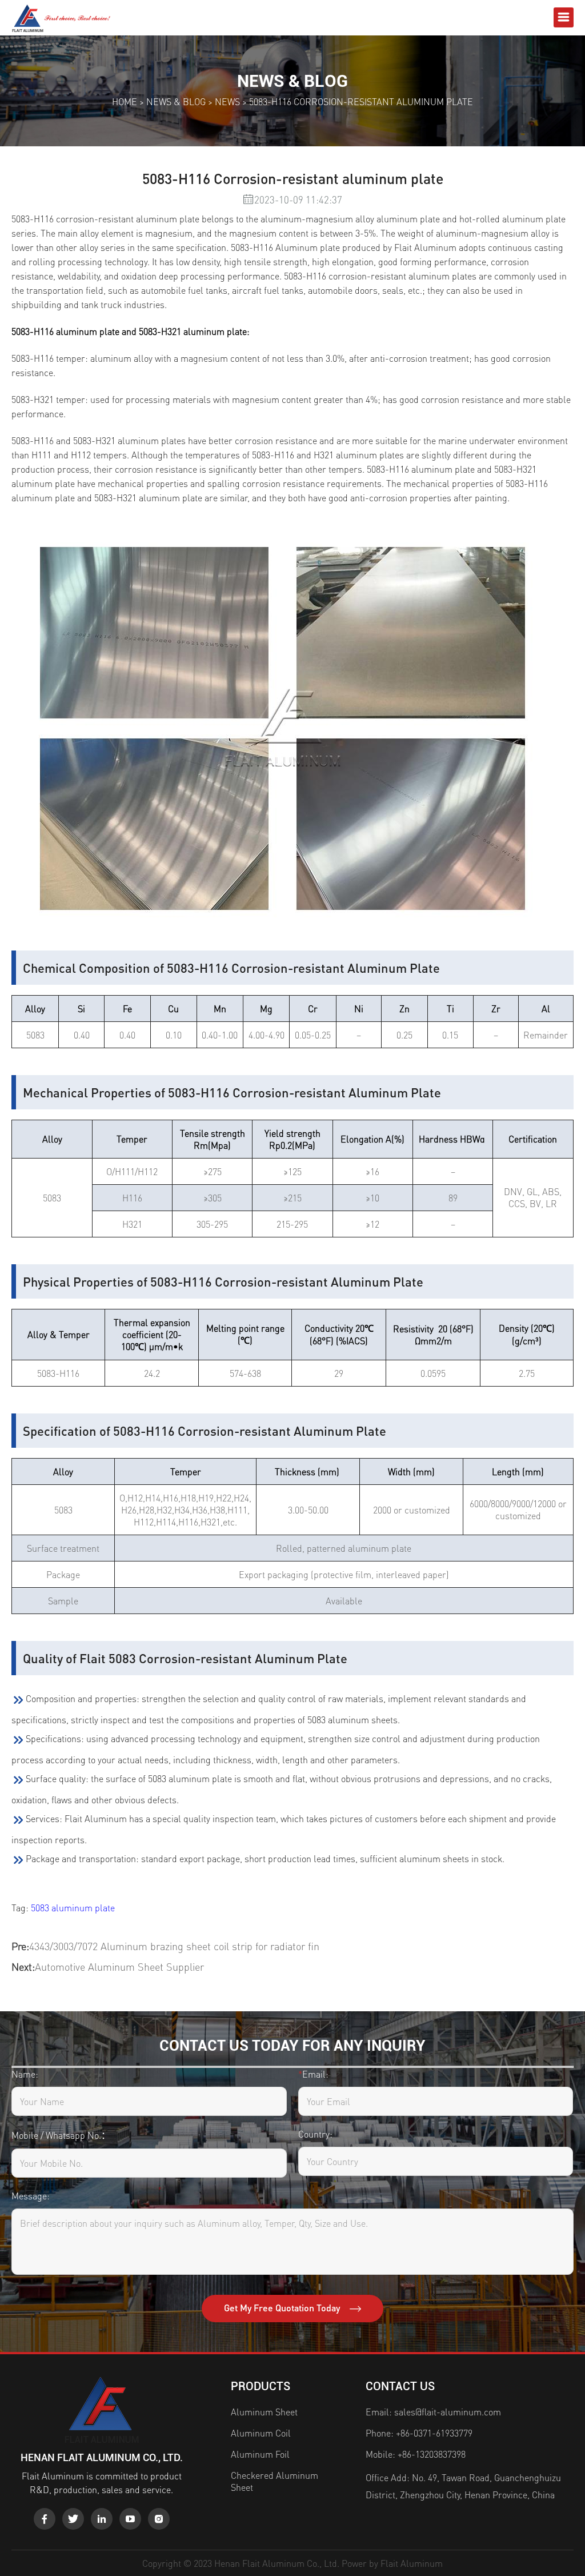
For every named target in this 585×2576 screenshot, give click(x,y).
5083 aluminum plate (73, 1908)
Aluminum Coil (261, 2433)
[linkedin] (102, 2519)
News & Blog (176, 101)
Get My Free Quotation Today (283, 2308)
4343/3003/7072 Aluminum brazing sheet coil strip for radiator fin (174, 1946)
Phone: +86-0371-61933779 (419, 2433)
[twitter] (73, 2519)
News (227, 101)
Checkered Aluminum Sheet (275, 2481)
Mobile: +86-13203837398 (416, 2454)
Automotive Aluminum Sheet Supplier (119, 1966)
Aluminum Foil (260, 2454)
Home (125, 101)
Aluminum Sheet (264, 2412)
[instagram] (159, 2519)
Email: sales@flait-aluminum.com (433, 2412)
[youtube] (130, 2519)
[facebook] (45, 2519)
